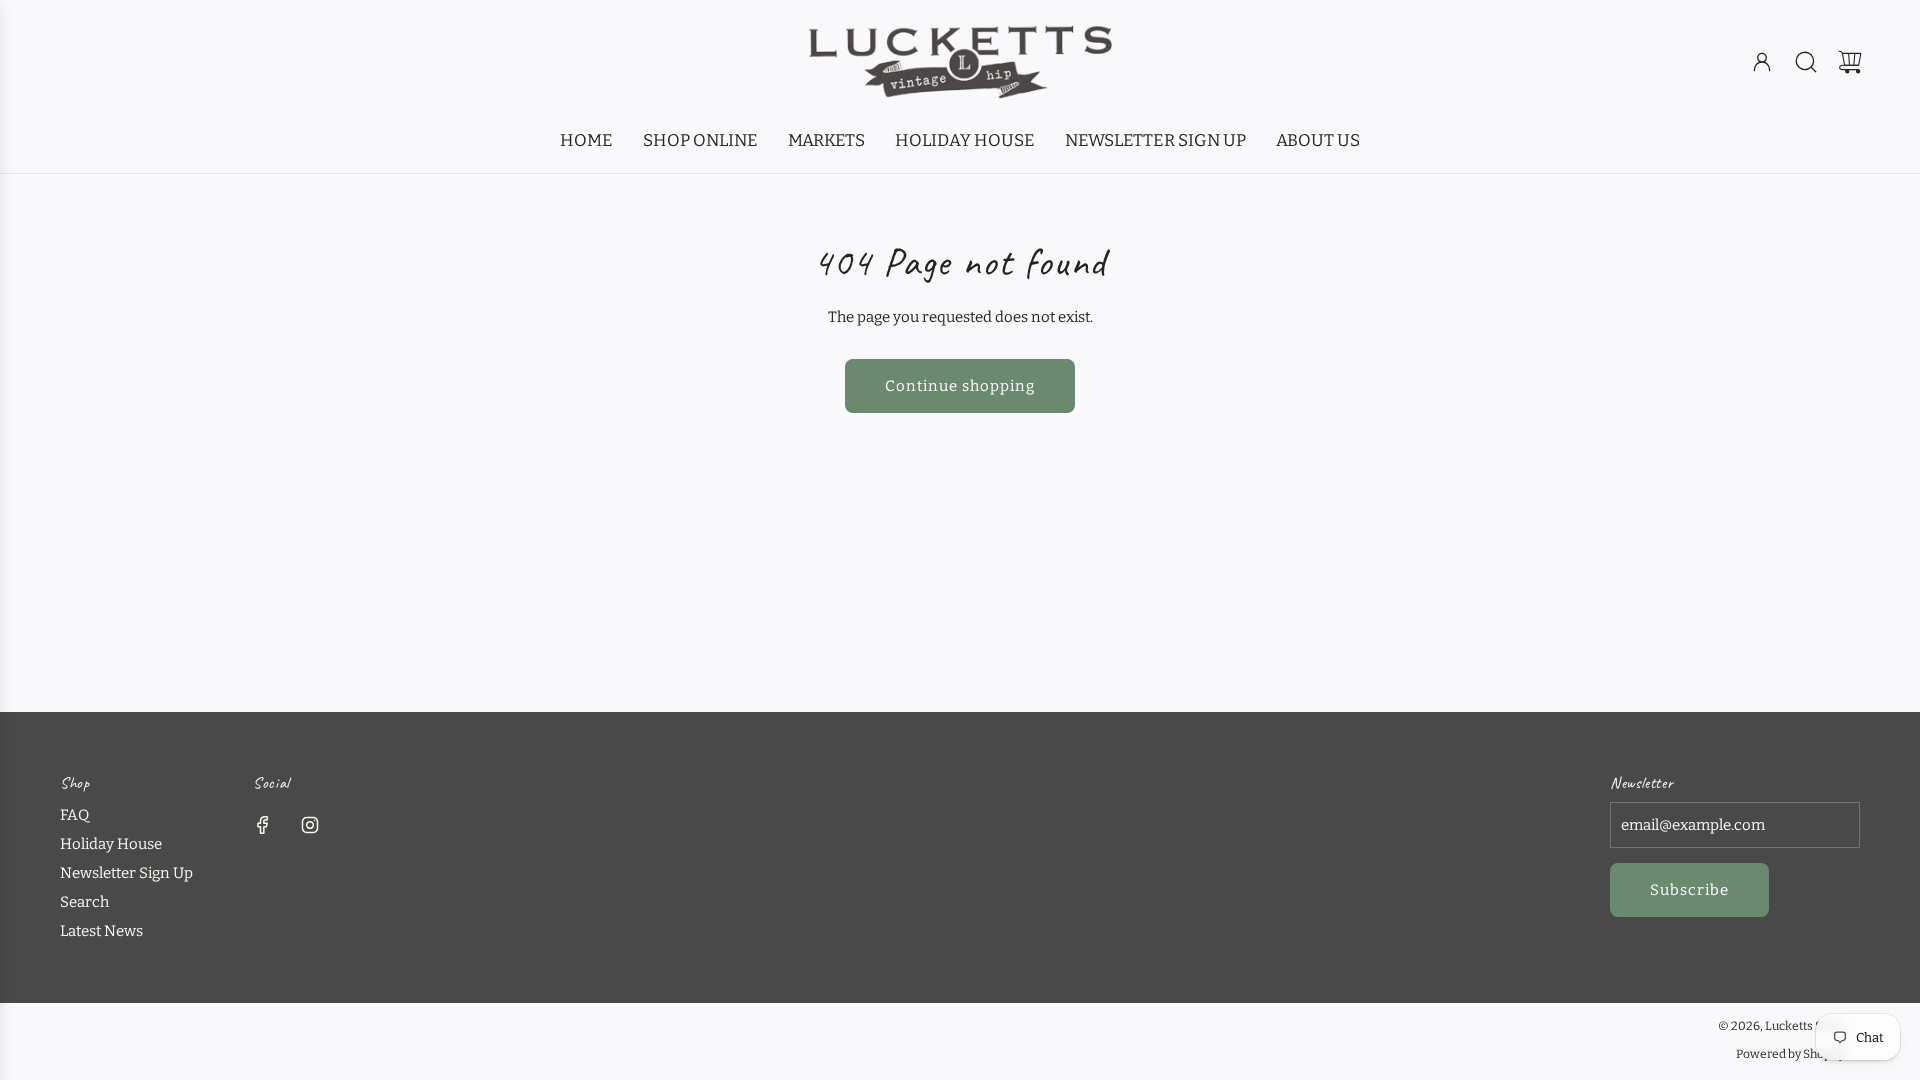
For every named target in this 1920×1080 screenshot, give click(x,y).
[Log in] (1762, 62)
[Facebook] (263, 825)
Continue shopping (960, 386)
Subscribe (1689, 890)
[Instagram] (310, 825)
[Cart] (1850, 62)
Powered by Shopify (1790, 1054)
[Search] (1806, 62)
